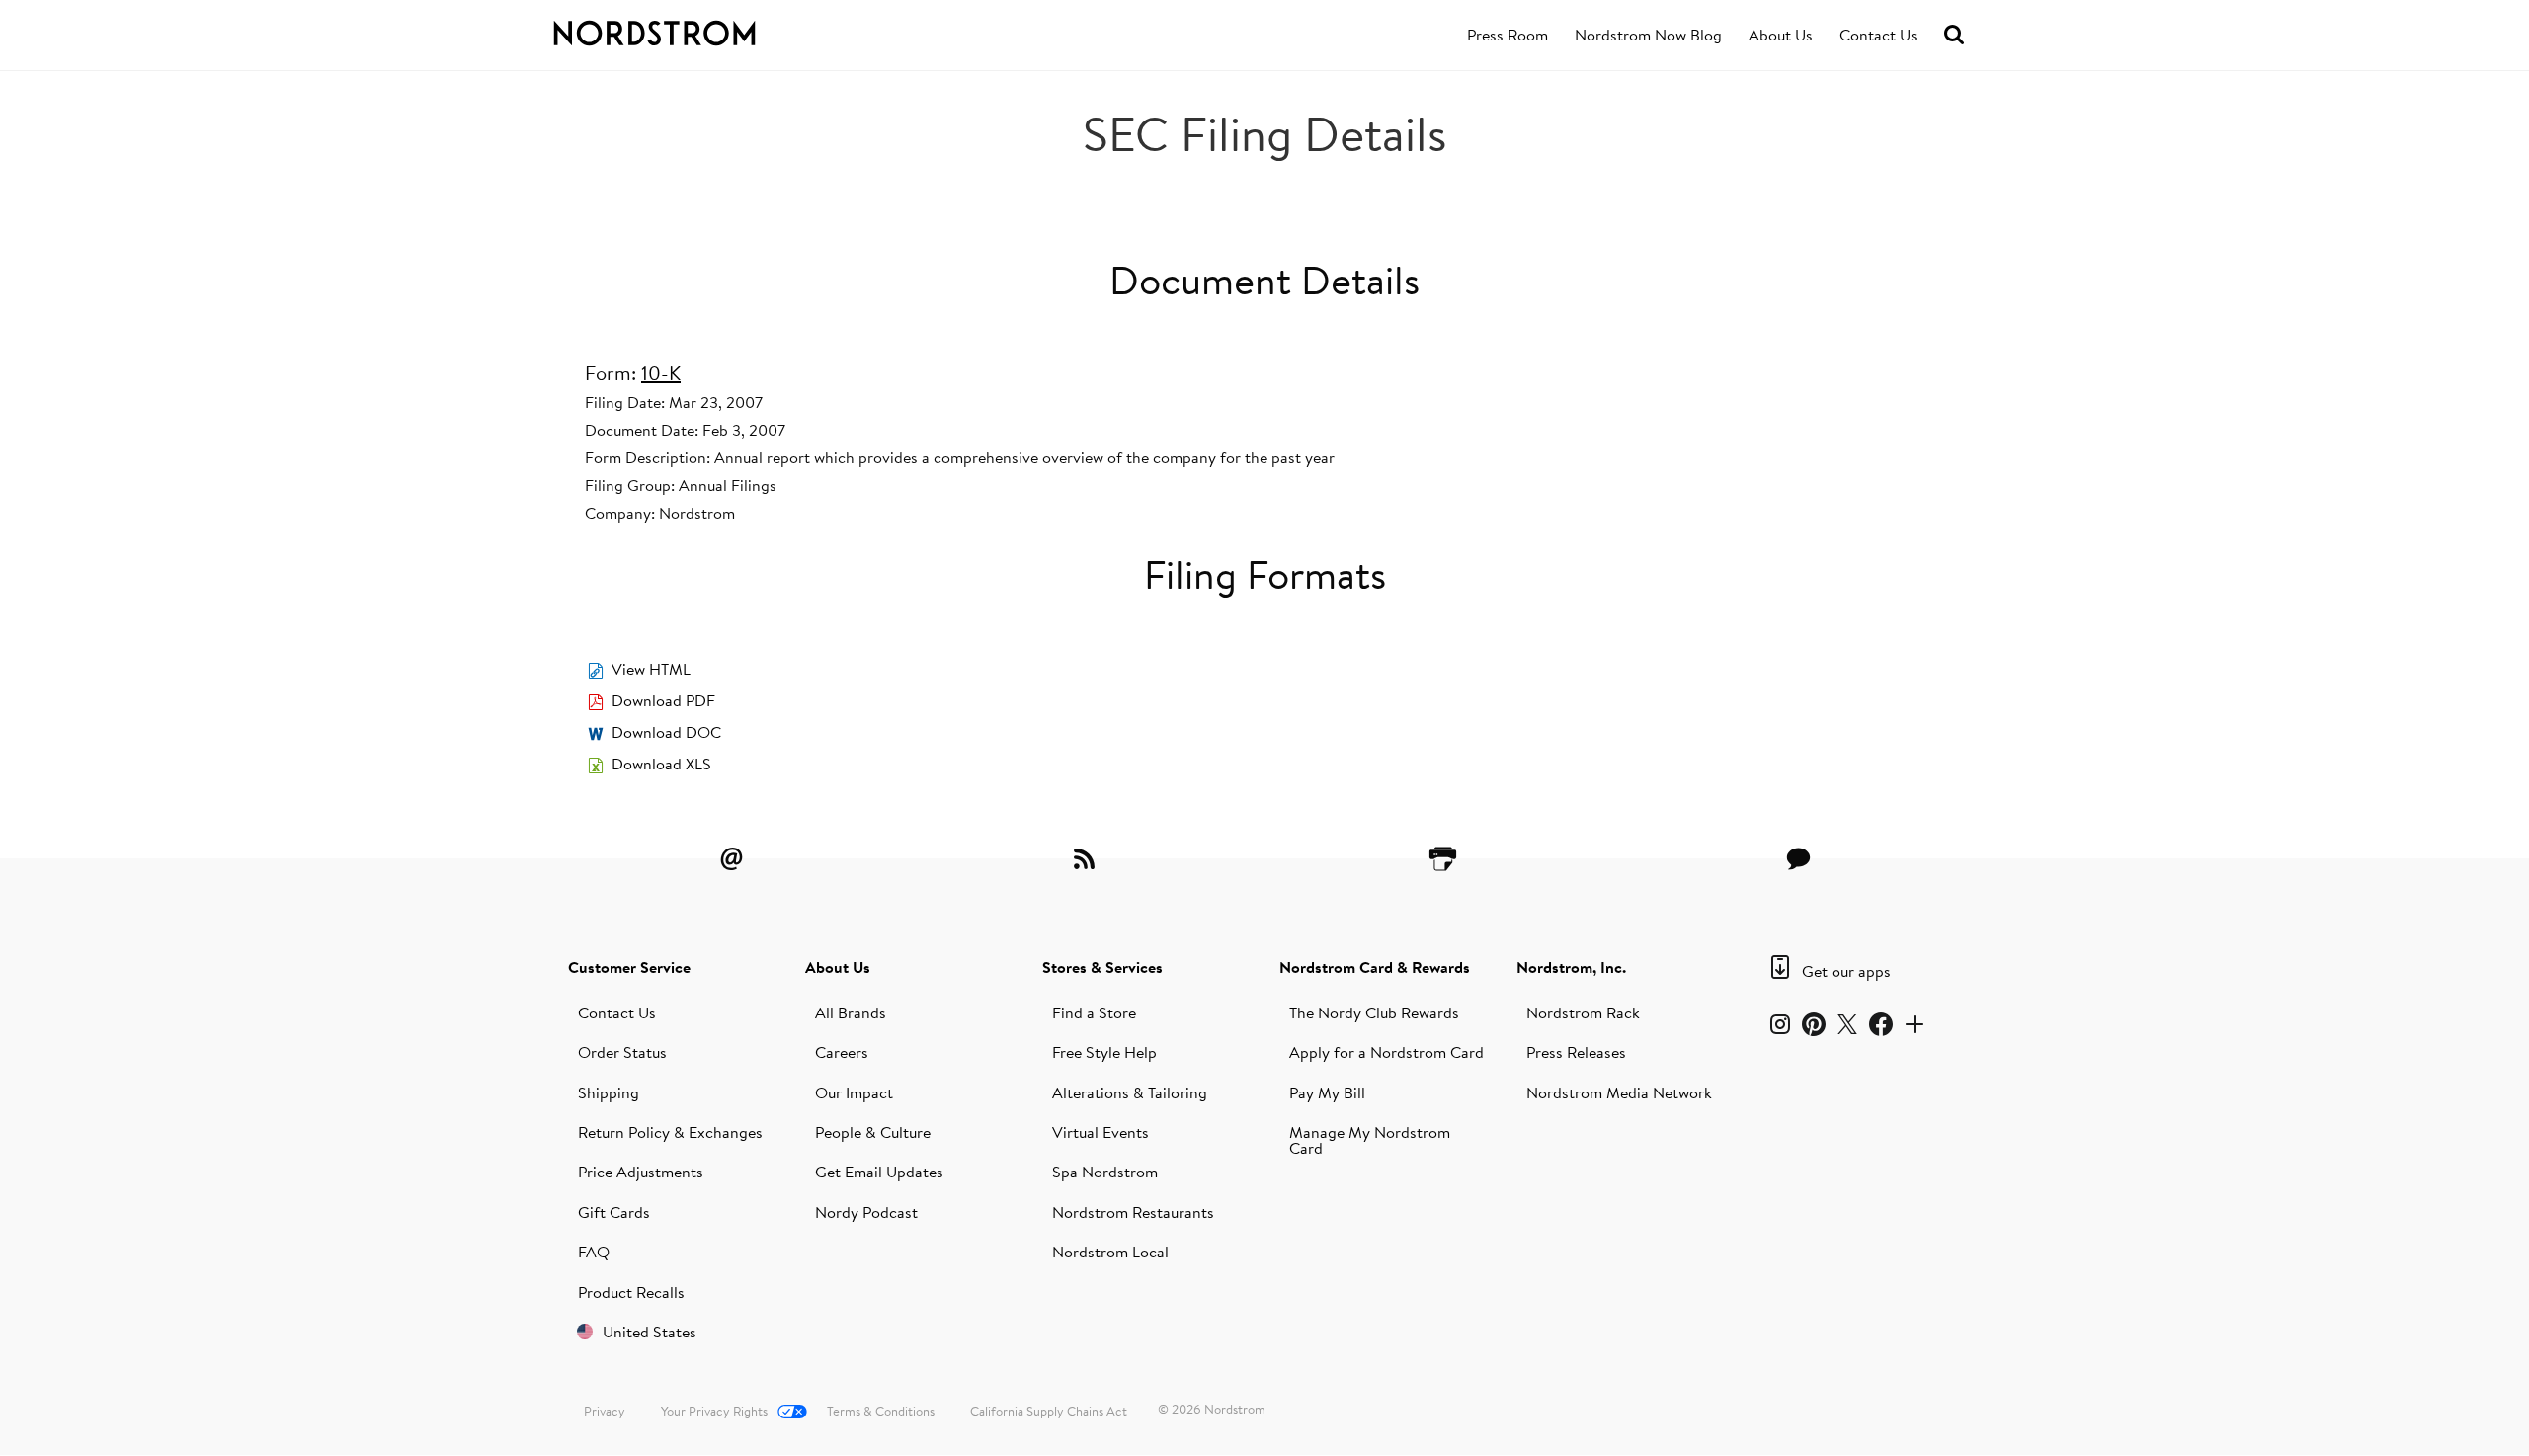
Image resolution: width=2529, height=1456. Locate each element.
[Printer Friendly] (1442, 858)
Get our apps (1846, 971)
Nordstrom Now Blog (1648, 35)
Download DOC (666, 732)
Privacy (605, 1411)
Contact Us (1878, 35)
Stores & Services (1102, 967)
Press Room (1508, 35)
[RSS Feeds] (1087, 858)
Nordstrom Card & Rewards (1375, 967)
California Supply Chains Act (1049, 1411)
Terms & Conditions (881, 1411)
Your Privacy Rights (714, 1411)
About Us (1781, 35)
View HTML (651, 669)
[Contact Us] (1798, 858)
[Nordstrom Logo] (695, 30)
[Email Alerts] (731, 858)
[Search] (1954, 35)
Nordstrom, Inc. (1571, 967)
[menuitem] (1508, 36)
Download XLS (661, 764)
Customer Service (629, 967)
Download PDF (663, 700)
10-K (661, 373)
